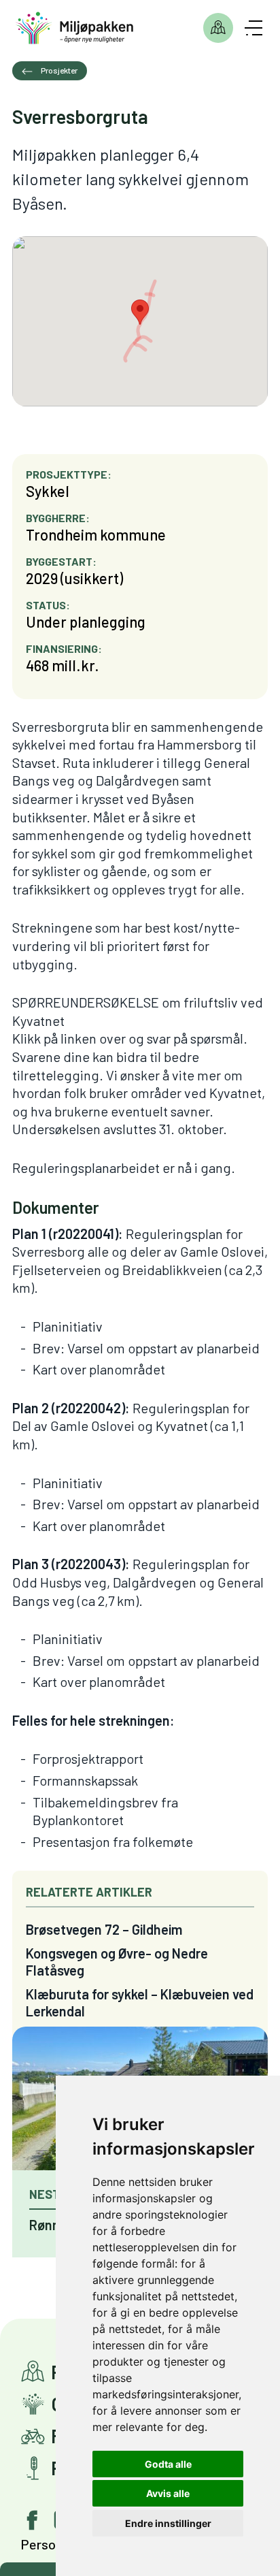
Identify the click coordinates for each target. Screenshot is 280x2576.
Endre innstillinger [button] (168, 2523)
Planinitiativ (68, 1326)
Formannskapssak (85, 1780)
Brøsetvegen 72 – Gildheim (104, 1929)
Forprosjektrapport (88, 1758)
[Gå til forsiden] (75, 28)
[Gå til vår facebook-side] (33, 2520)
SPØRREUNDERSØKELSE (86, 1002)
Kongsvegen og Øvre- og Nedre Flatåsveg (117, 1962)
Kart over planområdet (99, 1369)
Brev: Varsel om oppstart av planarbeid (146, 1348)
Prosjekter (218, 28)
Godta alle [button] (168, 2464)
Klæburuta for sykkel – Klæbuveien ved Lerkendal (140, 2002)
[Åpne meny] (253, 28)
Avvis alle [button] (168, 2493)
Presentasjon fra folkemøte (113, 1841)
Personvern (54, 2544)
